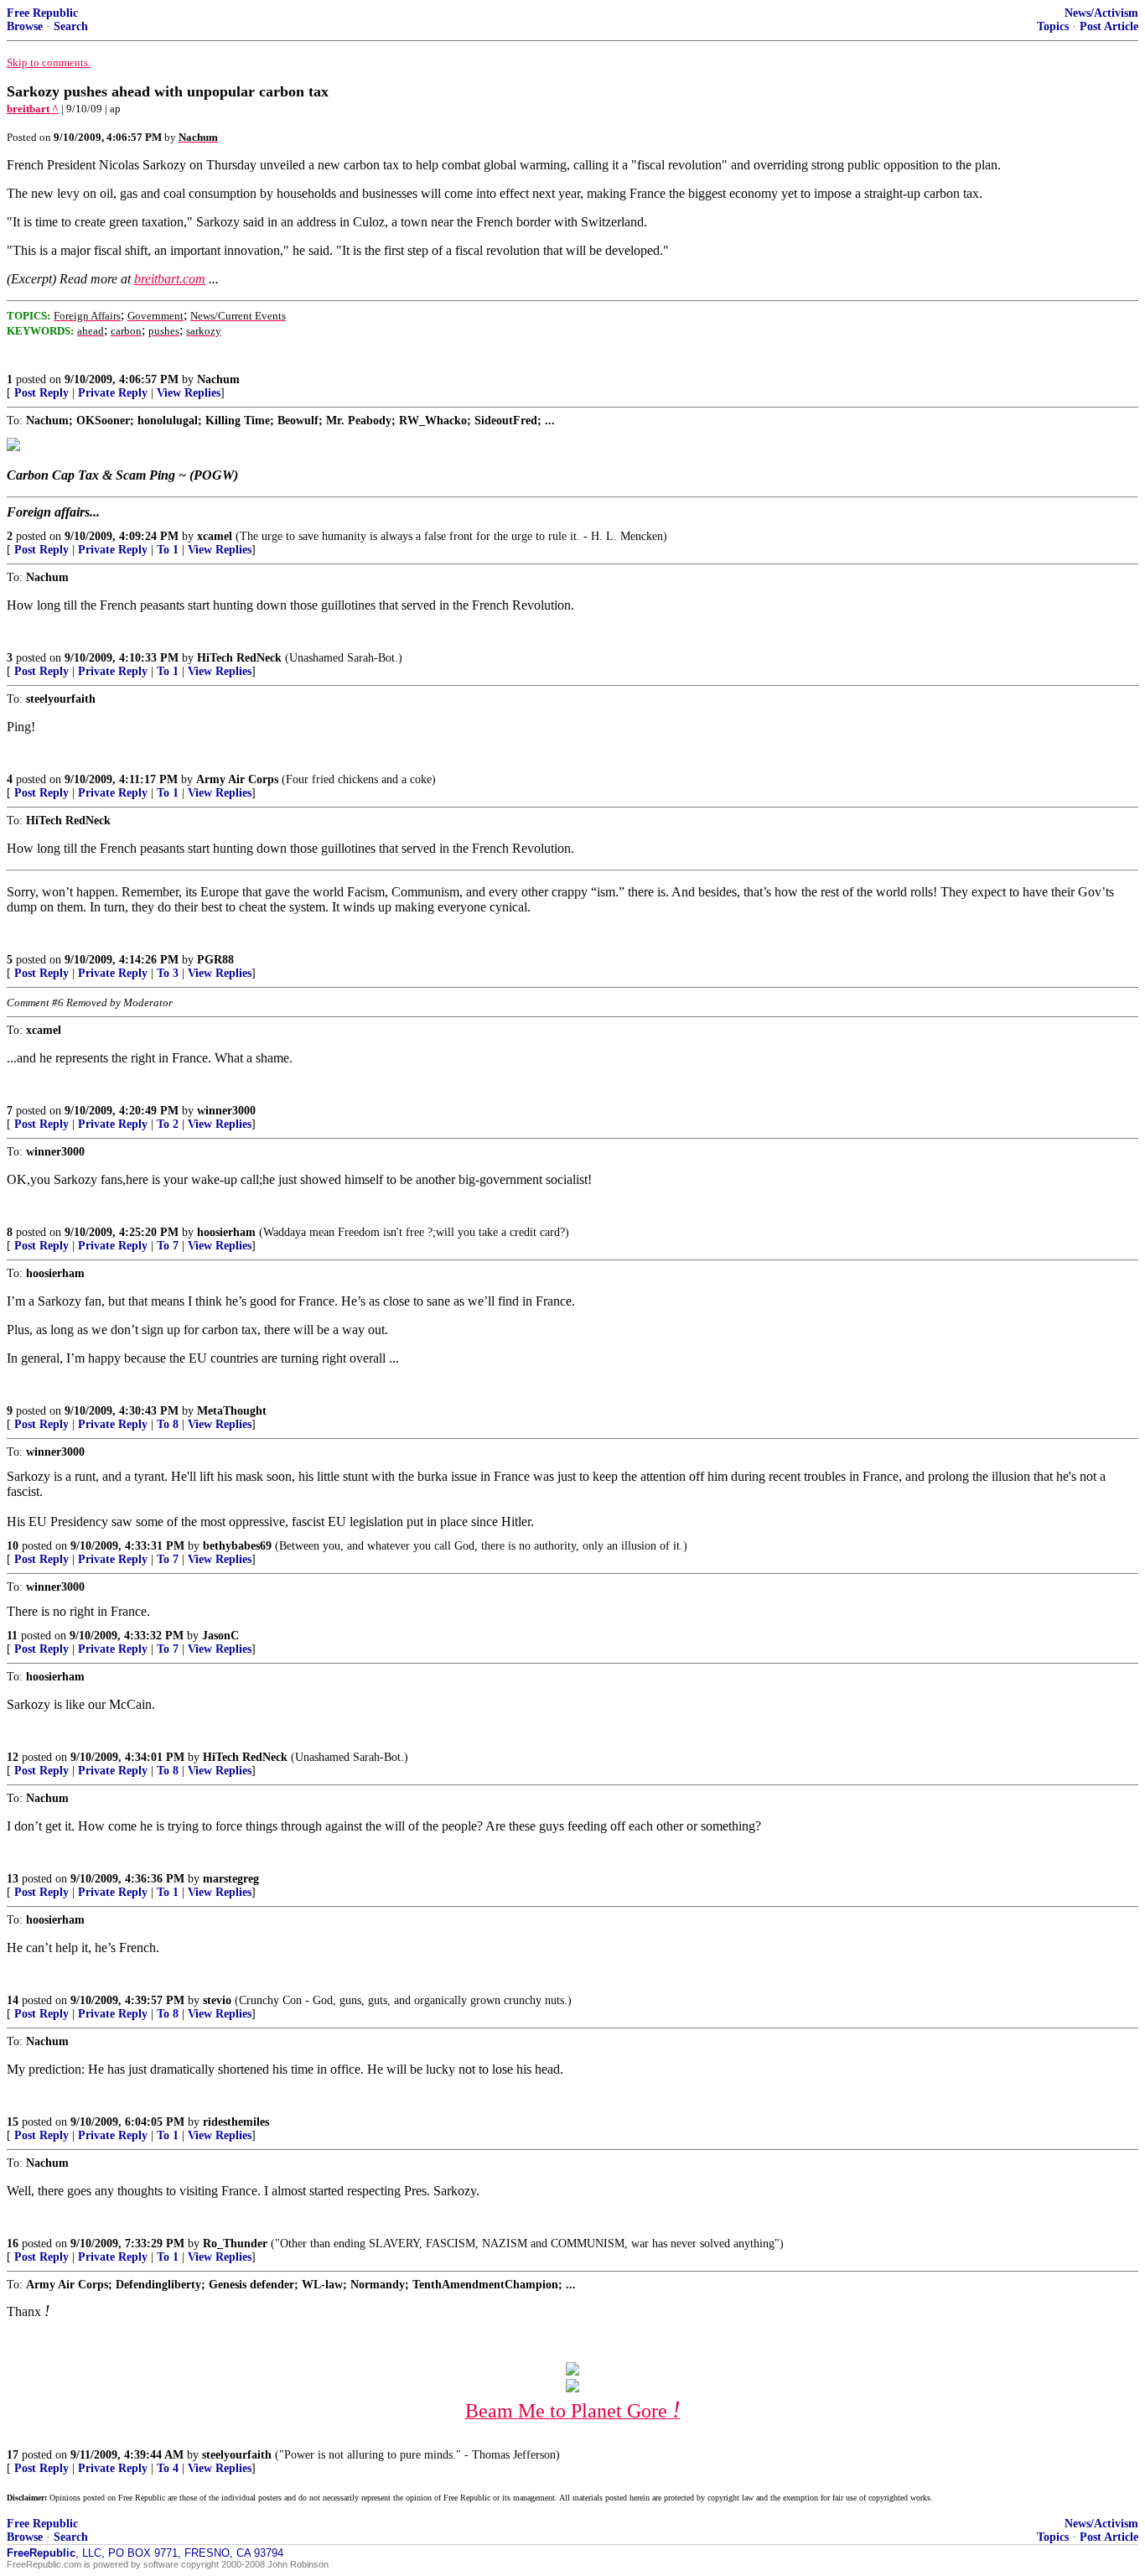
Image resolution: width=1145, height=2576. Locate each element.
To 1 (168, 550)
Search (71, 26)
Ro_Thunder (235, 2244)
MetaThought (232, 1411)
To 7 (168, 1246)
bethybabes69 (237, 1546)
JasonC (220, 1636)
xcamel (215, 536)
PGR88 (215, 960)
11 (12, 1636)
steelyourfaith (237, 2455)
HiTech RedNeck (239, 658)
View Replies (189, 393)
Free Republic (42, 13)
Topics (1053, 26)
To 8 (168, 1424)
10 (13, 1546)
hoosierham (226, 1232)
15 (13, 2122)
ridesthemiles (236, 2122)
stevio (217, 2000)
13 (13, 1879)
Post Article (1109, 26)
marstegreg (231, 1879)
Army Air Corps (237, 779)
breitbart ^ (33, 109)
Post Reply (41, 393)
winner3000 (226, 1111)
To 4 (168, 2468)
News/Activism (1101, 13)
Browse (25, 26)
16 (13, 2244)
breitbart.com (170, 279)
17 (13, 2455)
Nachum (218, 379)
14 (13, 2000)
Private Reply (113, 393)
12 (13, 1757)
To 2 (168, 1124)
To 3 (168, 973)
